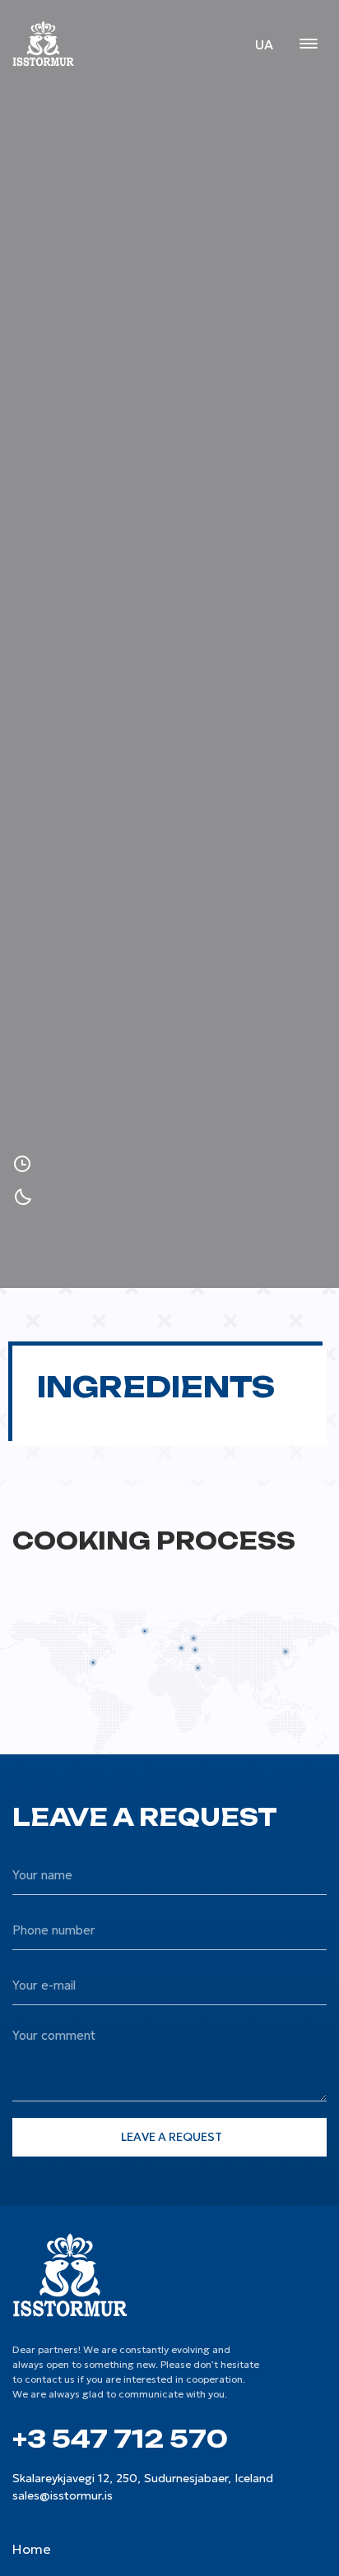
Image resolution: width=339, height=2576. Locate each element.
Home (32, 2549)
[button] (308, 45)
